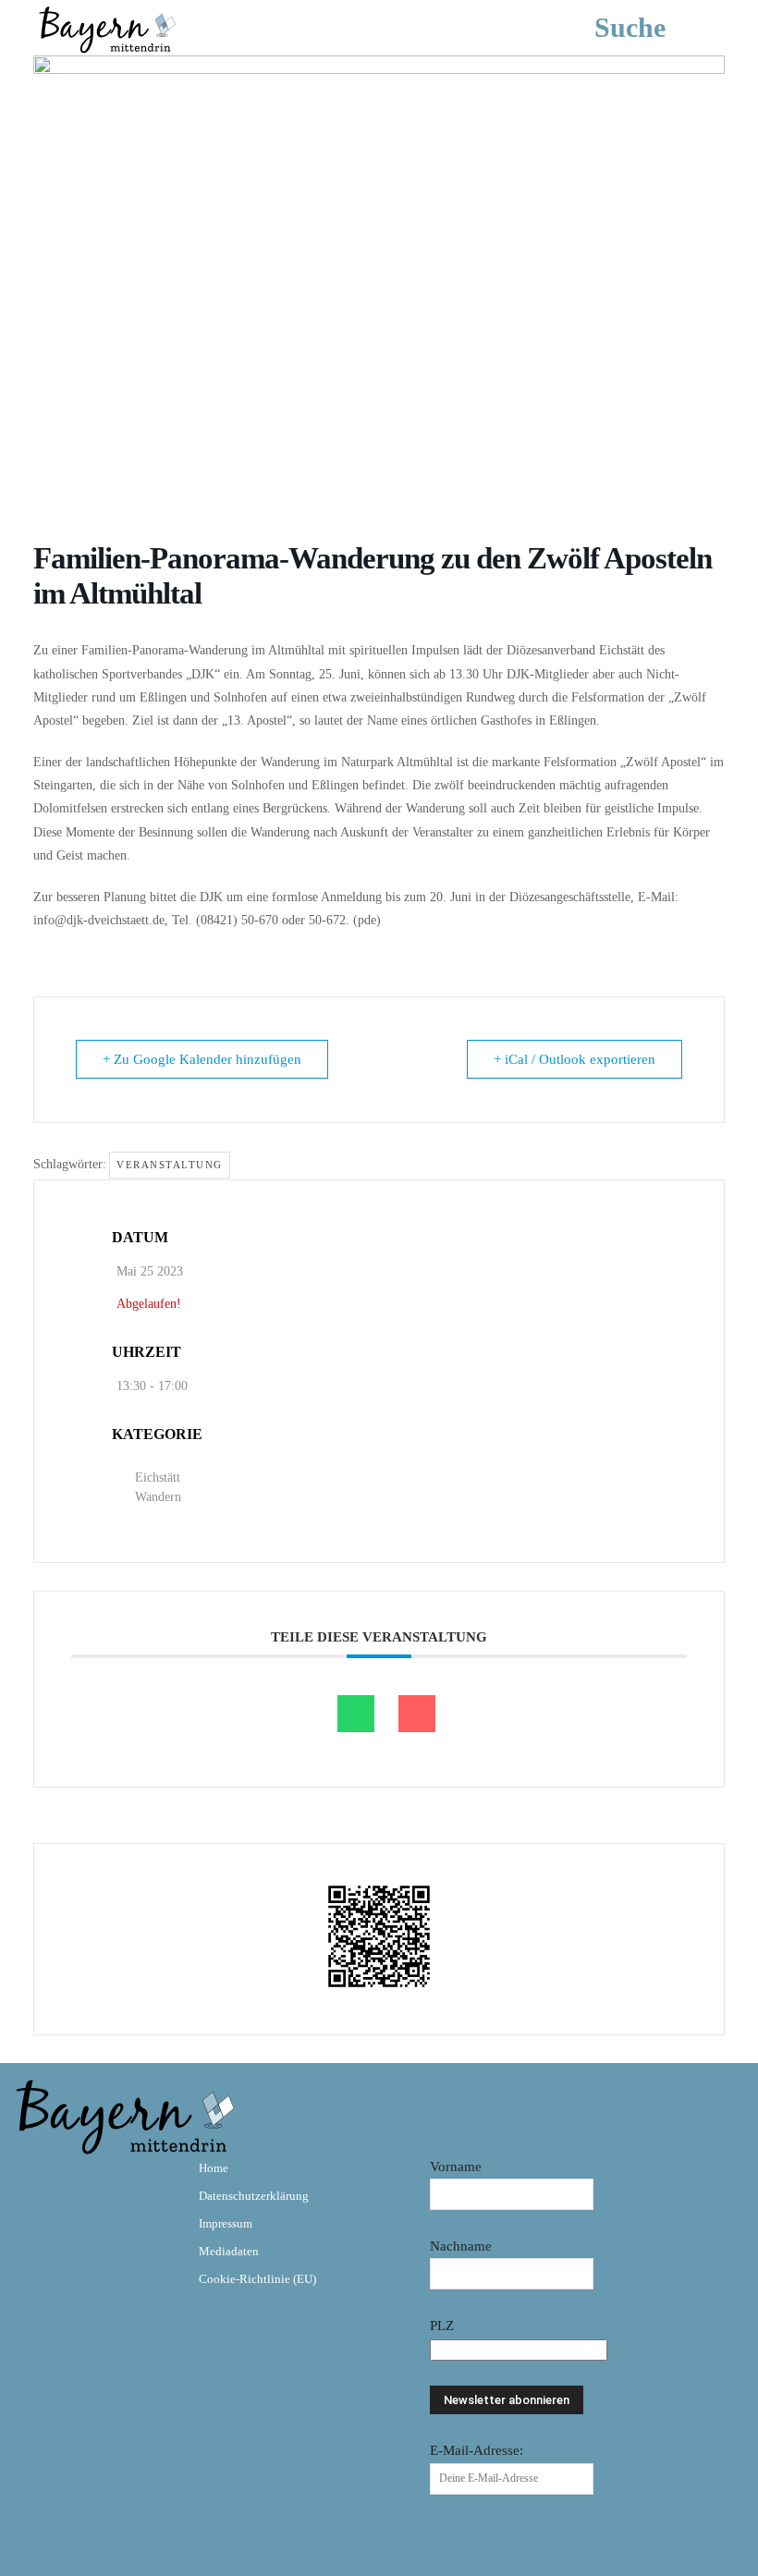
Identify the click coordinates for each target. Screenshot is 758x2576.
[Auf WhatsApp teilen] (356, 1714)
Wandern (158, 1497)
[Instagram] (89, 2181)
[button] (658, 28)
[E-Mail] (417, 1714)
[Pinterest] (142, 2181)
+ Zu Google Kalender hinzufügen (202, 1059)
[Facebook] (35, 2181)
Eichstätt (158, 1477)
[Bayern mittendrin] (106, 27)
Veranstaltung (170, 1165)
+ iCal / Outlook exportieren (575, 1059)
